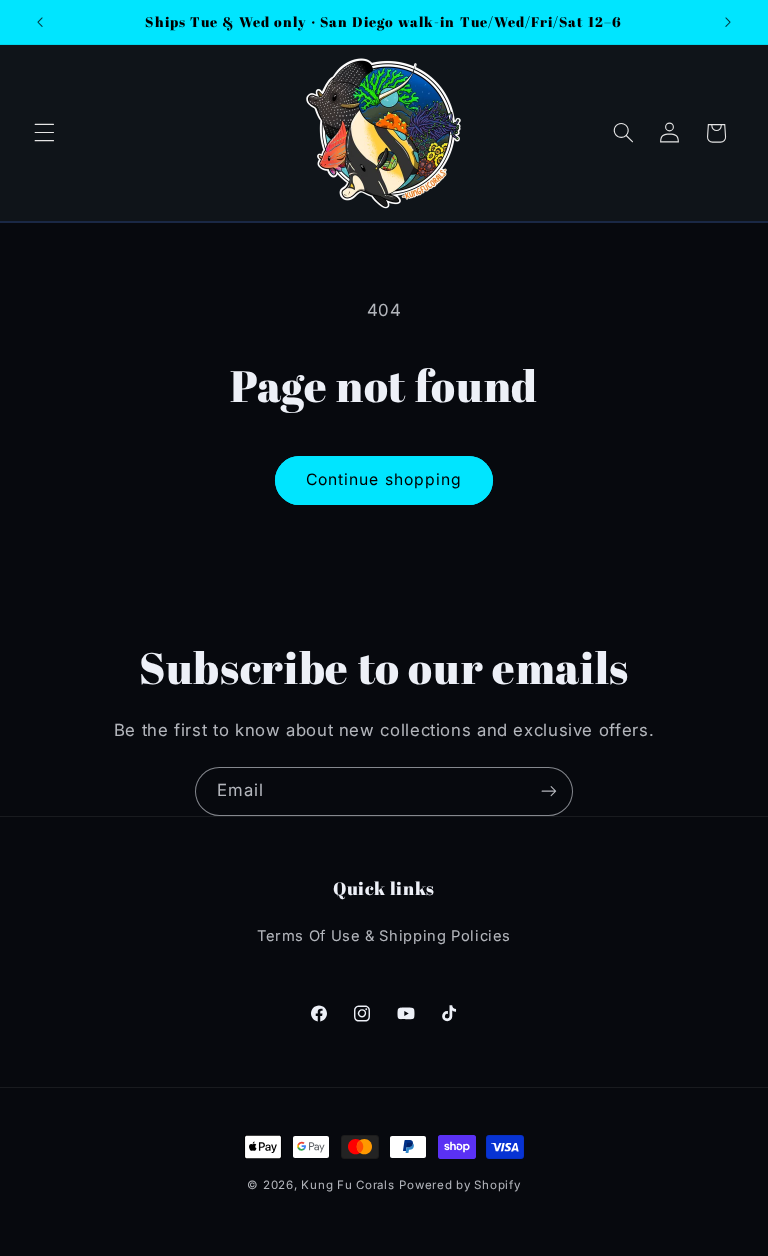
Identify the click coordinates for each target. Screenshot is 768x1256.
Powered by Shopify (459, 1185)
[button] (44, 133)
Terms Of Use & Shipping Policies (384, 936)
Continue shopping (384, 479)
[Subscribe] (549, 791)
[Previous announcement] (40, 22)
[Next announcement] (728, 22)
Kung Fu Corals (347, 1185)
